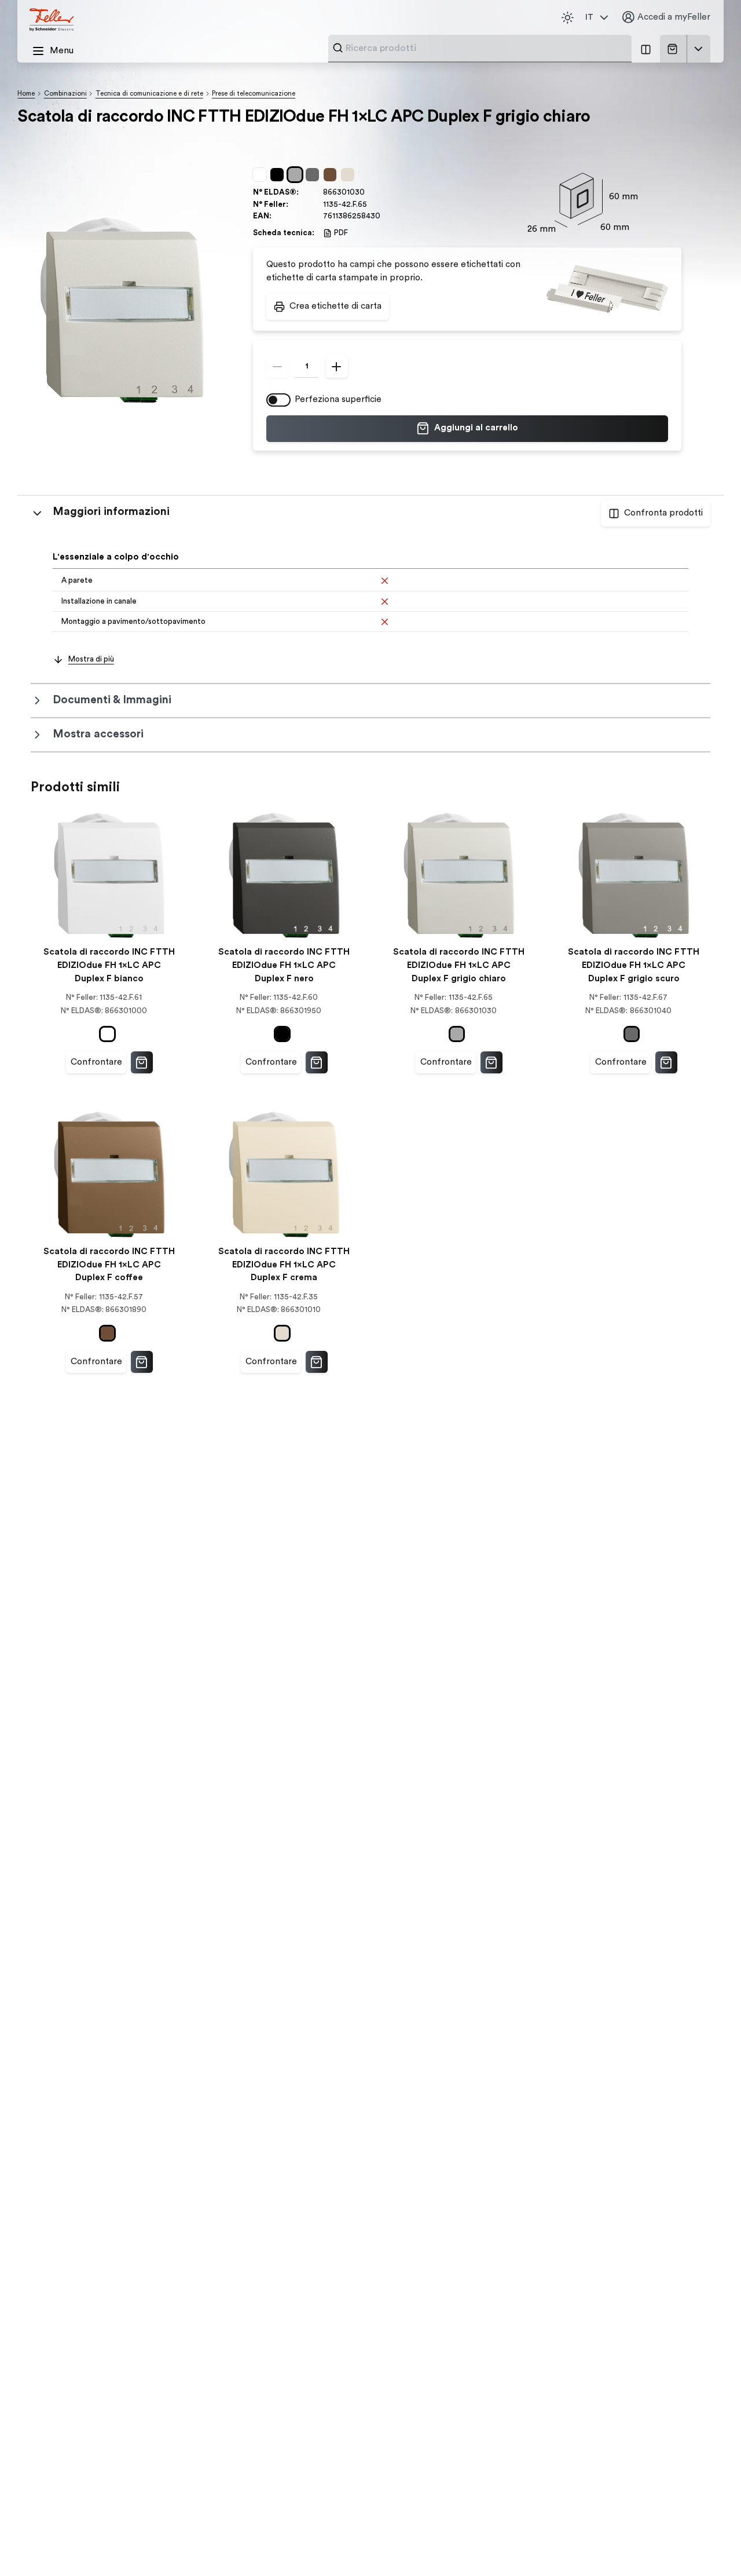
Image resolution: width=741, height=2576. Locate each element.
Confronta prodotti (663, 513)
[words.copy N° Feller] (373, 204)
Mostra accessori (98, 734)
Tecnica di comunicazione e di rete (149, 94)
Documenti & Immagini (112, 700)
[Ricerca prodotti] (338, 48)
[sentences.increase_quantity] (337, 366)
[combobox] (485, 48)
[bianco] (262, 175)
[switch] (278, 400)
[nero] (279, 175)
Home (26, 94)
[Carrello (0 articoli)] (675, 49)
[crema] (350, 175)
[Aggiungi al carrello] (142, 1062)
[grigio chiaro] (297, 175)
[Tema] (567, 17)
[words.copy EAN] (386, 216)
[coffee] (332, 175)
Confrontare (96, 1062)
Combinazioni (65, 94)
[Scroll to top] (709, 2545)
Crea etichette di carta (335, 306)
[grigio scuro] (314, 175)
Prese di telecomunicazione (254, 94)
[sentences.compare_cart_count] (645, 49)
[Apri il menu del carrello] (699, 49)
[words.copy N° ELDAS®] (370, 193)
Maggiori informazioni (111, 512)
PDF (341, 233)
